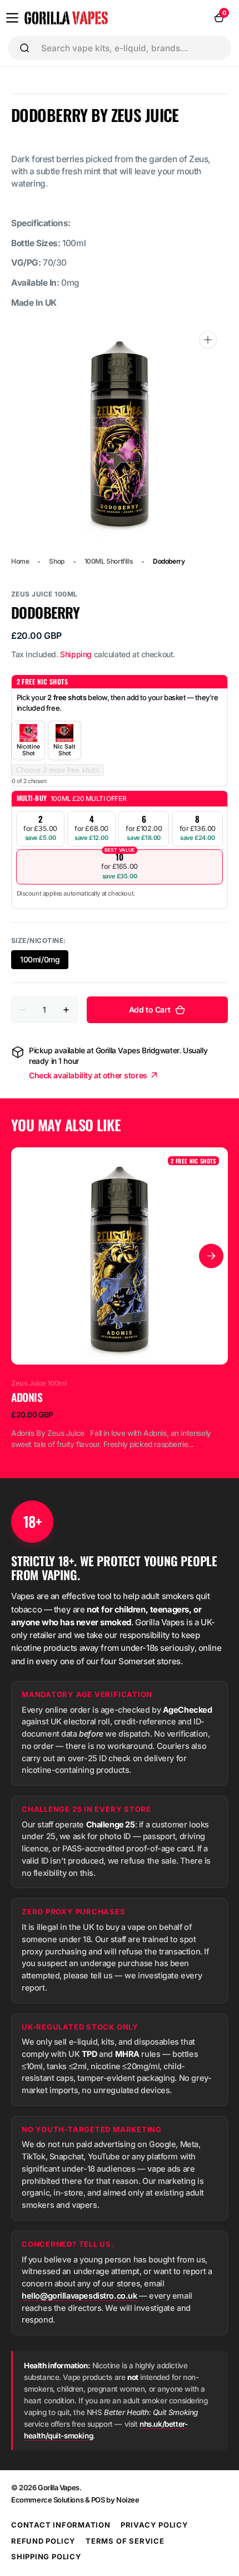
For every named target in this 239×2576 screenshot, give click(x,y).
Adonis (27, 1397)
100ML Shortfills (109, 561)
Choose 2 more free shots (58, 770)
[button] (12, 18)
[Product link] (120, 1299)
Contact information (61, 2525)
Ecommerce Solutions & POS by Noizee (75, 2500)
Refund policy (43, 2541)
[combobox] (132, 48)
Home (20, 561)
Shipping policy (46, 2557)
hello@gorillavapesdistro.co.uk (79, 2296)
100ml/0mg (44, 962)
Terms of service (125, 2541)
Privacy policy (155, 2525)
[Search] (24, 48)
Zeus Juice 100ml (44, 594)
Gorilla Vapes (59, 2487)
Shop (56, 561)
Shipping (76, 654)
